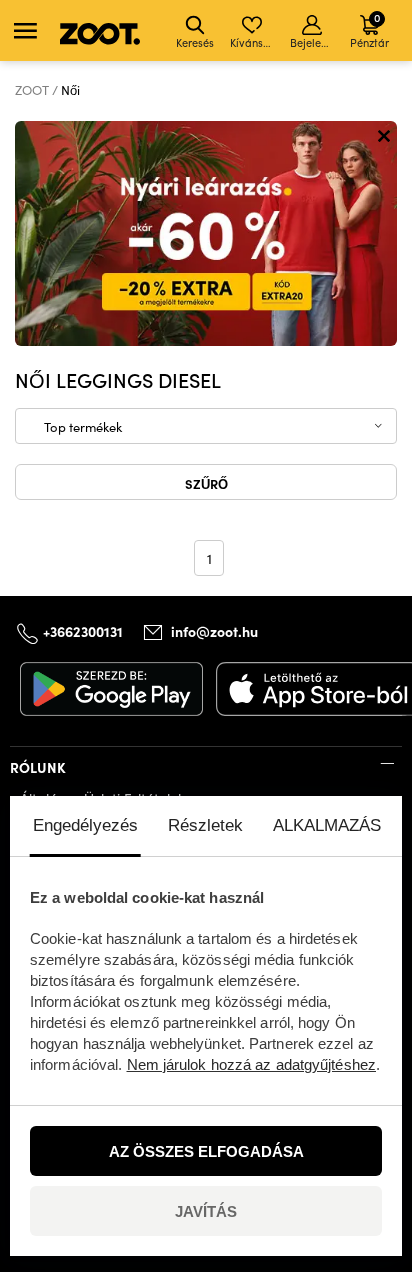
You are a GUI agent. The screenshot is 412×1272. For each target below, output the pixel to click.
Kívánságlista (253, 42)
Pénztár (369, 29)
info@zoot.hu (214, 631)
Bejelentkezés (313, 42)
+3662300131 (83, 631)
